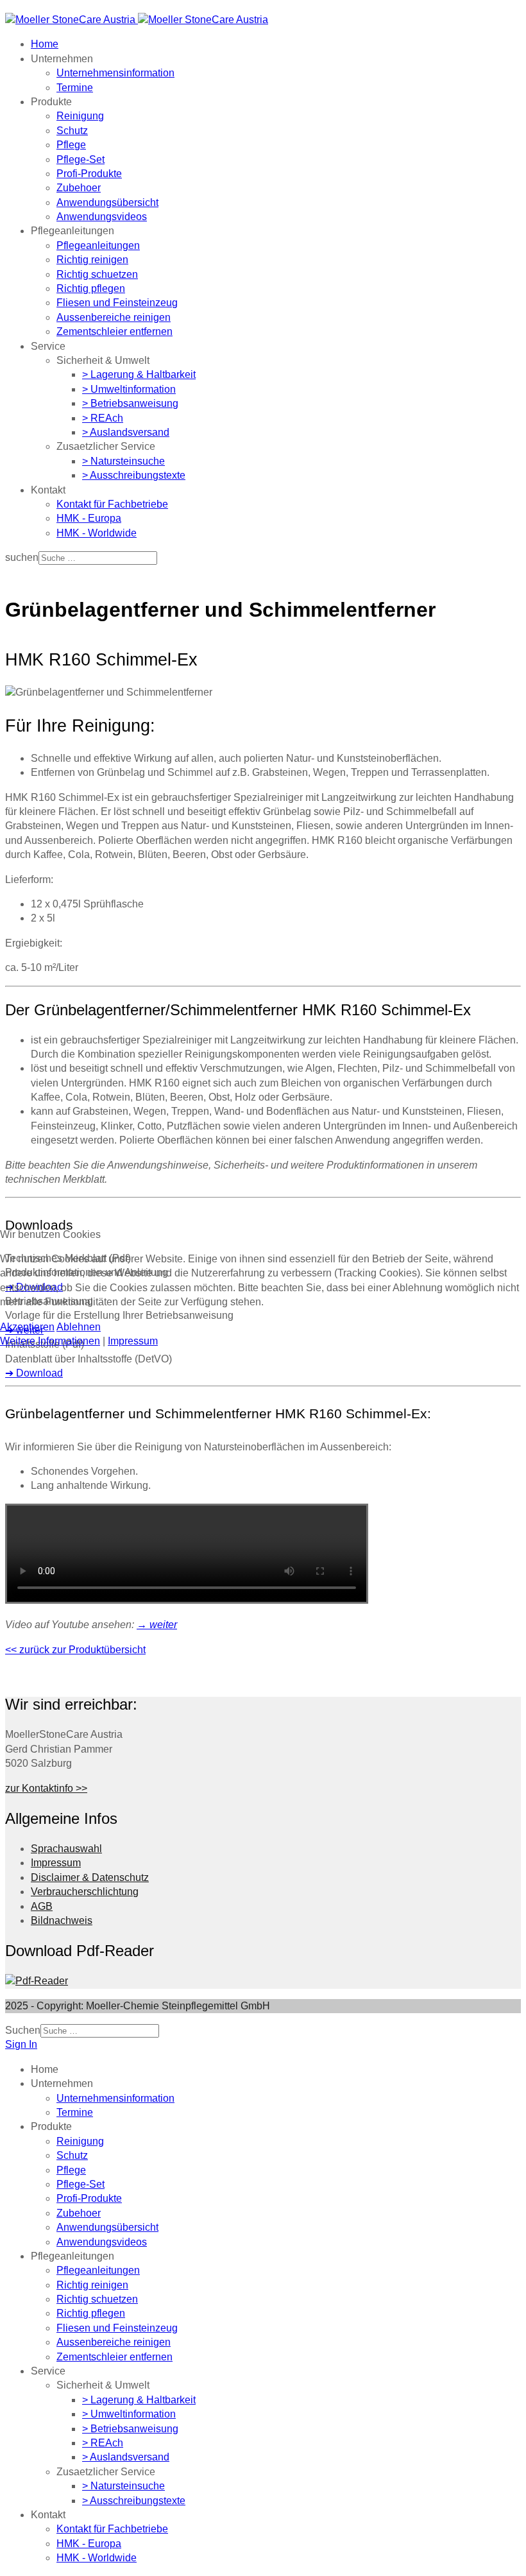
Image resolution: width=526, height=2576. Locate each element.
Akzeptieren (27, 1327)
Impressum (133, 1341)
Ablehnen (79, 1327)
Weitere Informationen (50, 1341)
